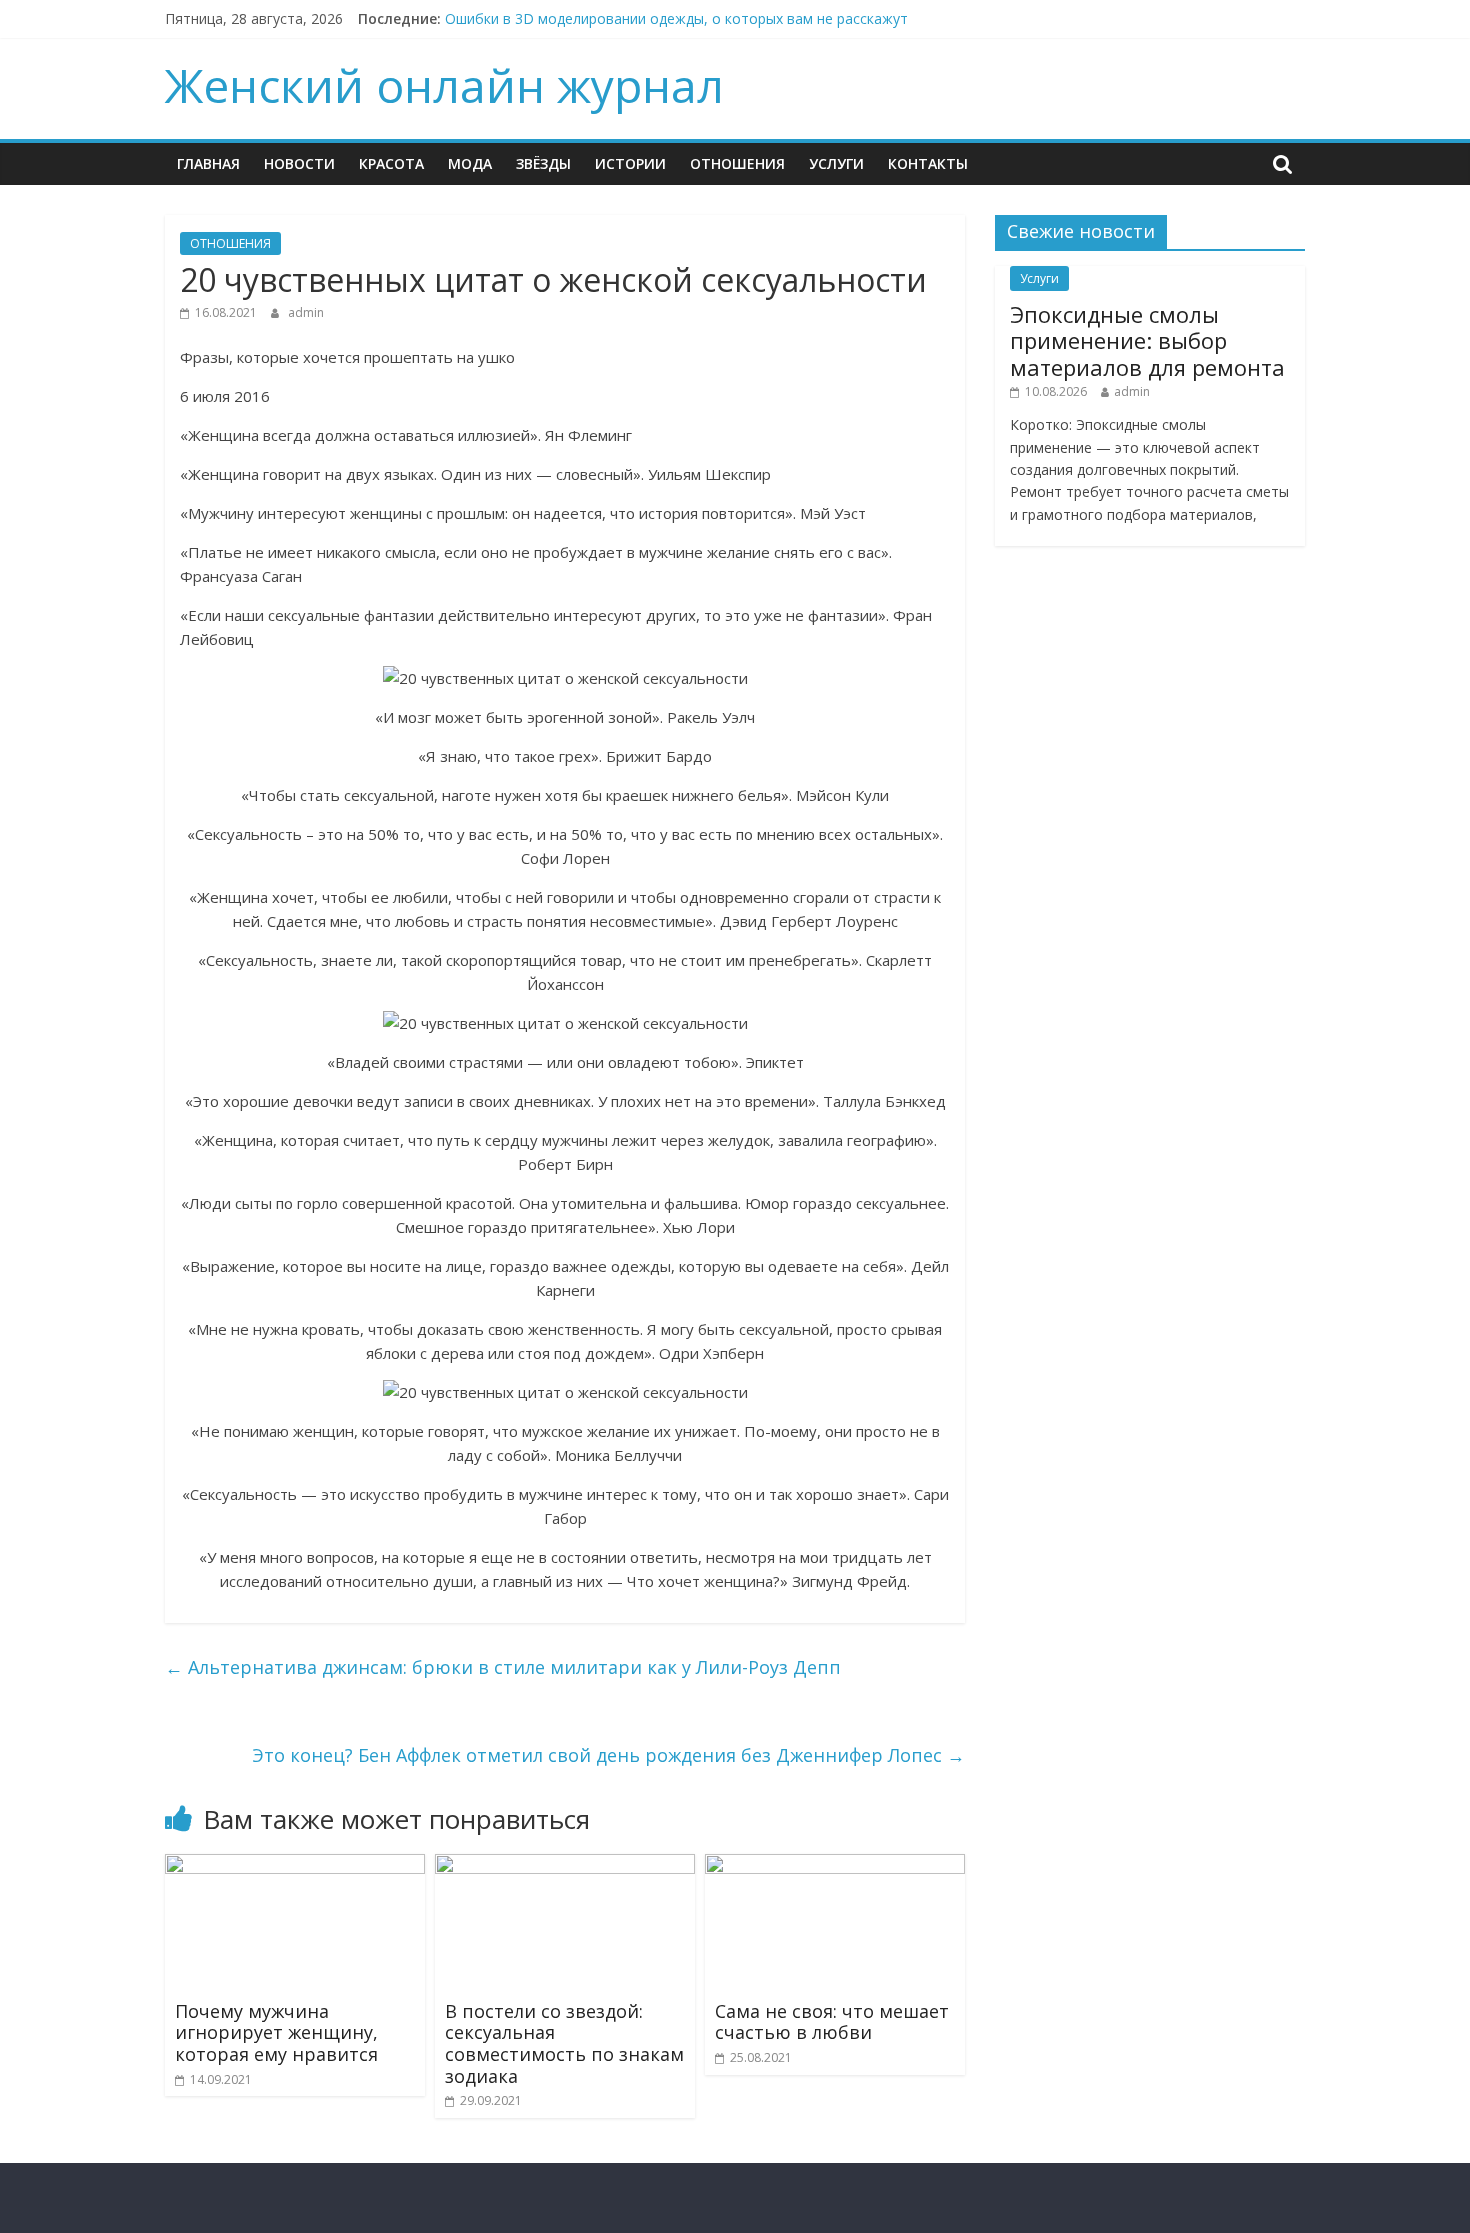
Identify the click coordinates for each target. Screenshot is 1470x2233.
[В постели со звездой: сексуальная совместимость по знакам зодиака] (565, 1866)
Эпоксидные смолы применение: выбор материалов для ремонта (1147, 340)
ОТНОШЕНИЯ (737, 163)
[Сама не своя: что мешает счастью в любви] (835, 1866)
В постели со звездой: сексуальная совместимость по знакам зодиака (564, 2043)
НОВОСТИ (299, 163)
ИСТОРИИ (630, 163)
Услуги (836, 163)
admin (306, 312)
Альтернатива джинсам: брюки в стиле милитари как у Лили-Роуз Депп (503, 1667)
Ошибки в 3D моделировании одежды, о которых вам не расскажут (676, 18)
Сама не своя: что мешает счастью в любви (832, 2022)
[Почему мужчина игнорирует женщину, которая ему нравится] (295, 1866)
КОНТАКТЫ (928, 163)
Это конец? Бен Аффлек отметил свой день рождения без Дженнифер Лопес (608, 1755)
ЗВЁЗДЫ (543, 163)
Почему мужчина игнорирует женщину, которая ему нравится (276, 2032)
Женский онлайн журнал (444, 85)
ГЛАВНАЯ (208, 163)
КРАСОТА (391, 163)
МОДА (470, 163)
